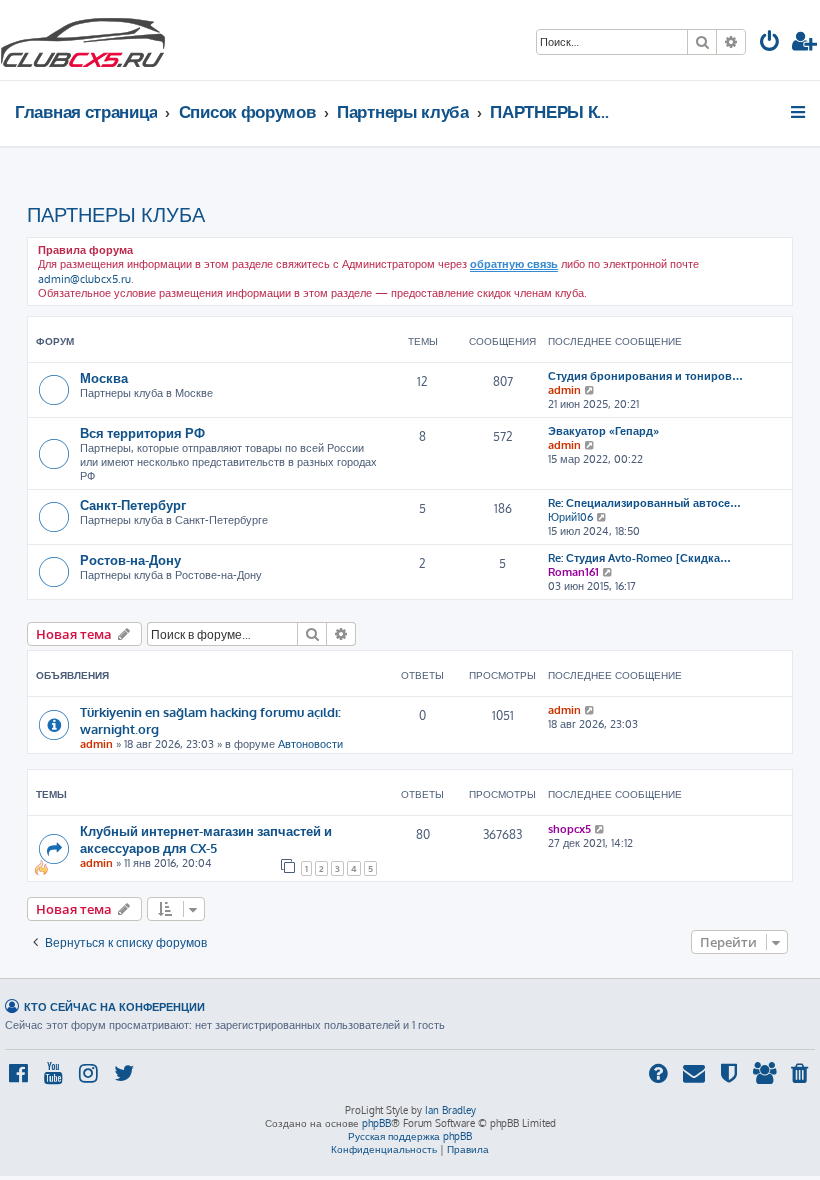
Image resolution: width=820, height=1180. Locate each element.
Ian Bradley (450, 1110)
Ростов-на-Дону (130, 559)
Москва (104, 377)
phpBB (376, 1123)
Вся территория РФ (142, 432)
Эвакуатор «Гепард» (603, 431)
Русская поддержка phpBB (410, 1136)
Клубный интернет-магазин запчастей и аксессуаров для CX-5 (206, 839)
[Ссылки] (799, 112)
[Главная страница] (83, 40)
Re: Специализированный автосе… (644, 503)
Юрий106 (570, 517)
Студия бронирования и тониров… (645, 376)
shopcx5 (569, 829)
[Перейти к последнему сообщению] (590, 710)
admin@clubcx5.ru (84, 279)
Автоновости (310, 744)
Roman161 (573, 572)
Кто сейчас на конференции (114, 1006)
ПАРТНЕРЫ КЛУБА (116, 214)
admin (564, 390)
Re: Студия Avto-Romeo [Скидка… (639, 558)
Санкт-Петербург (133, 504)
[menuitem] (770, 43)
